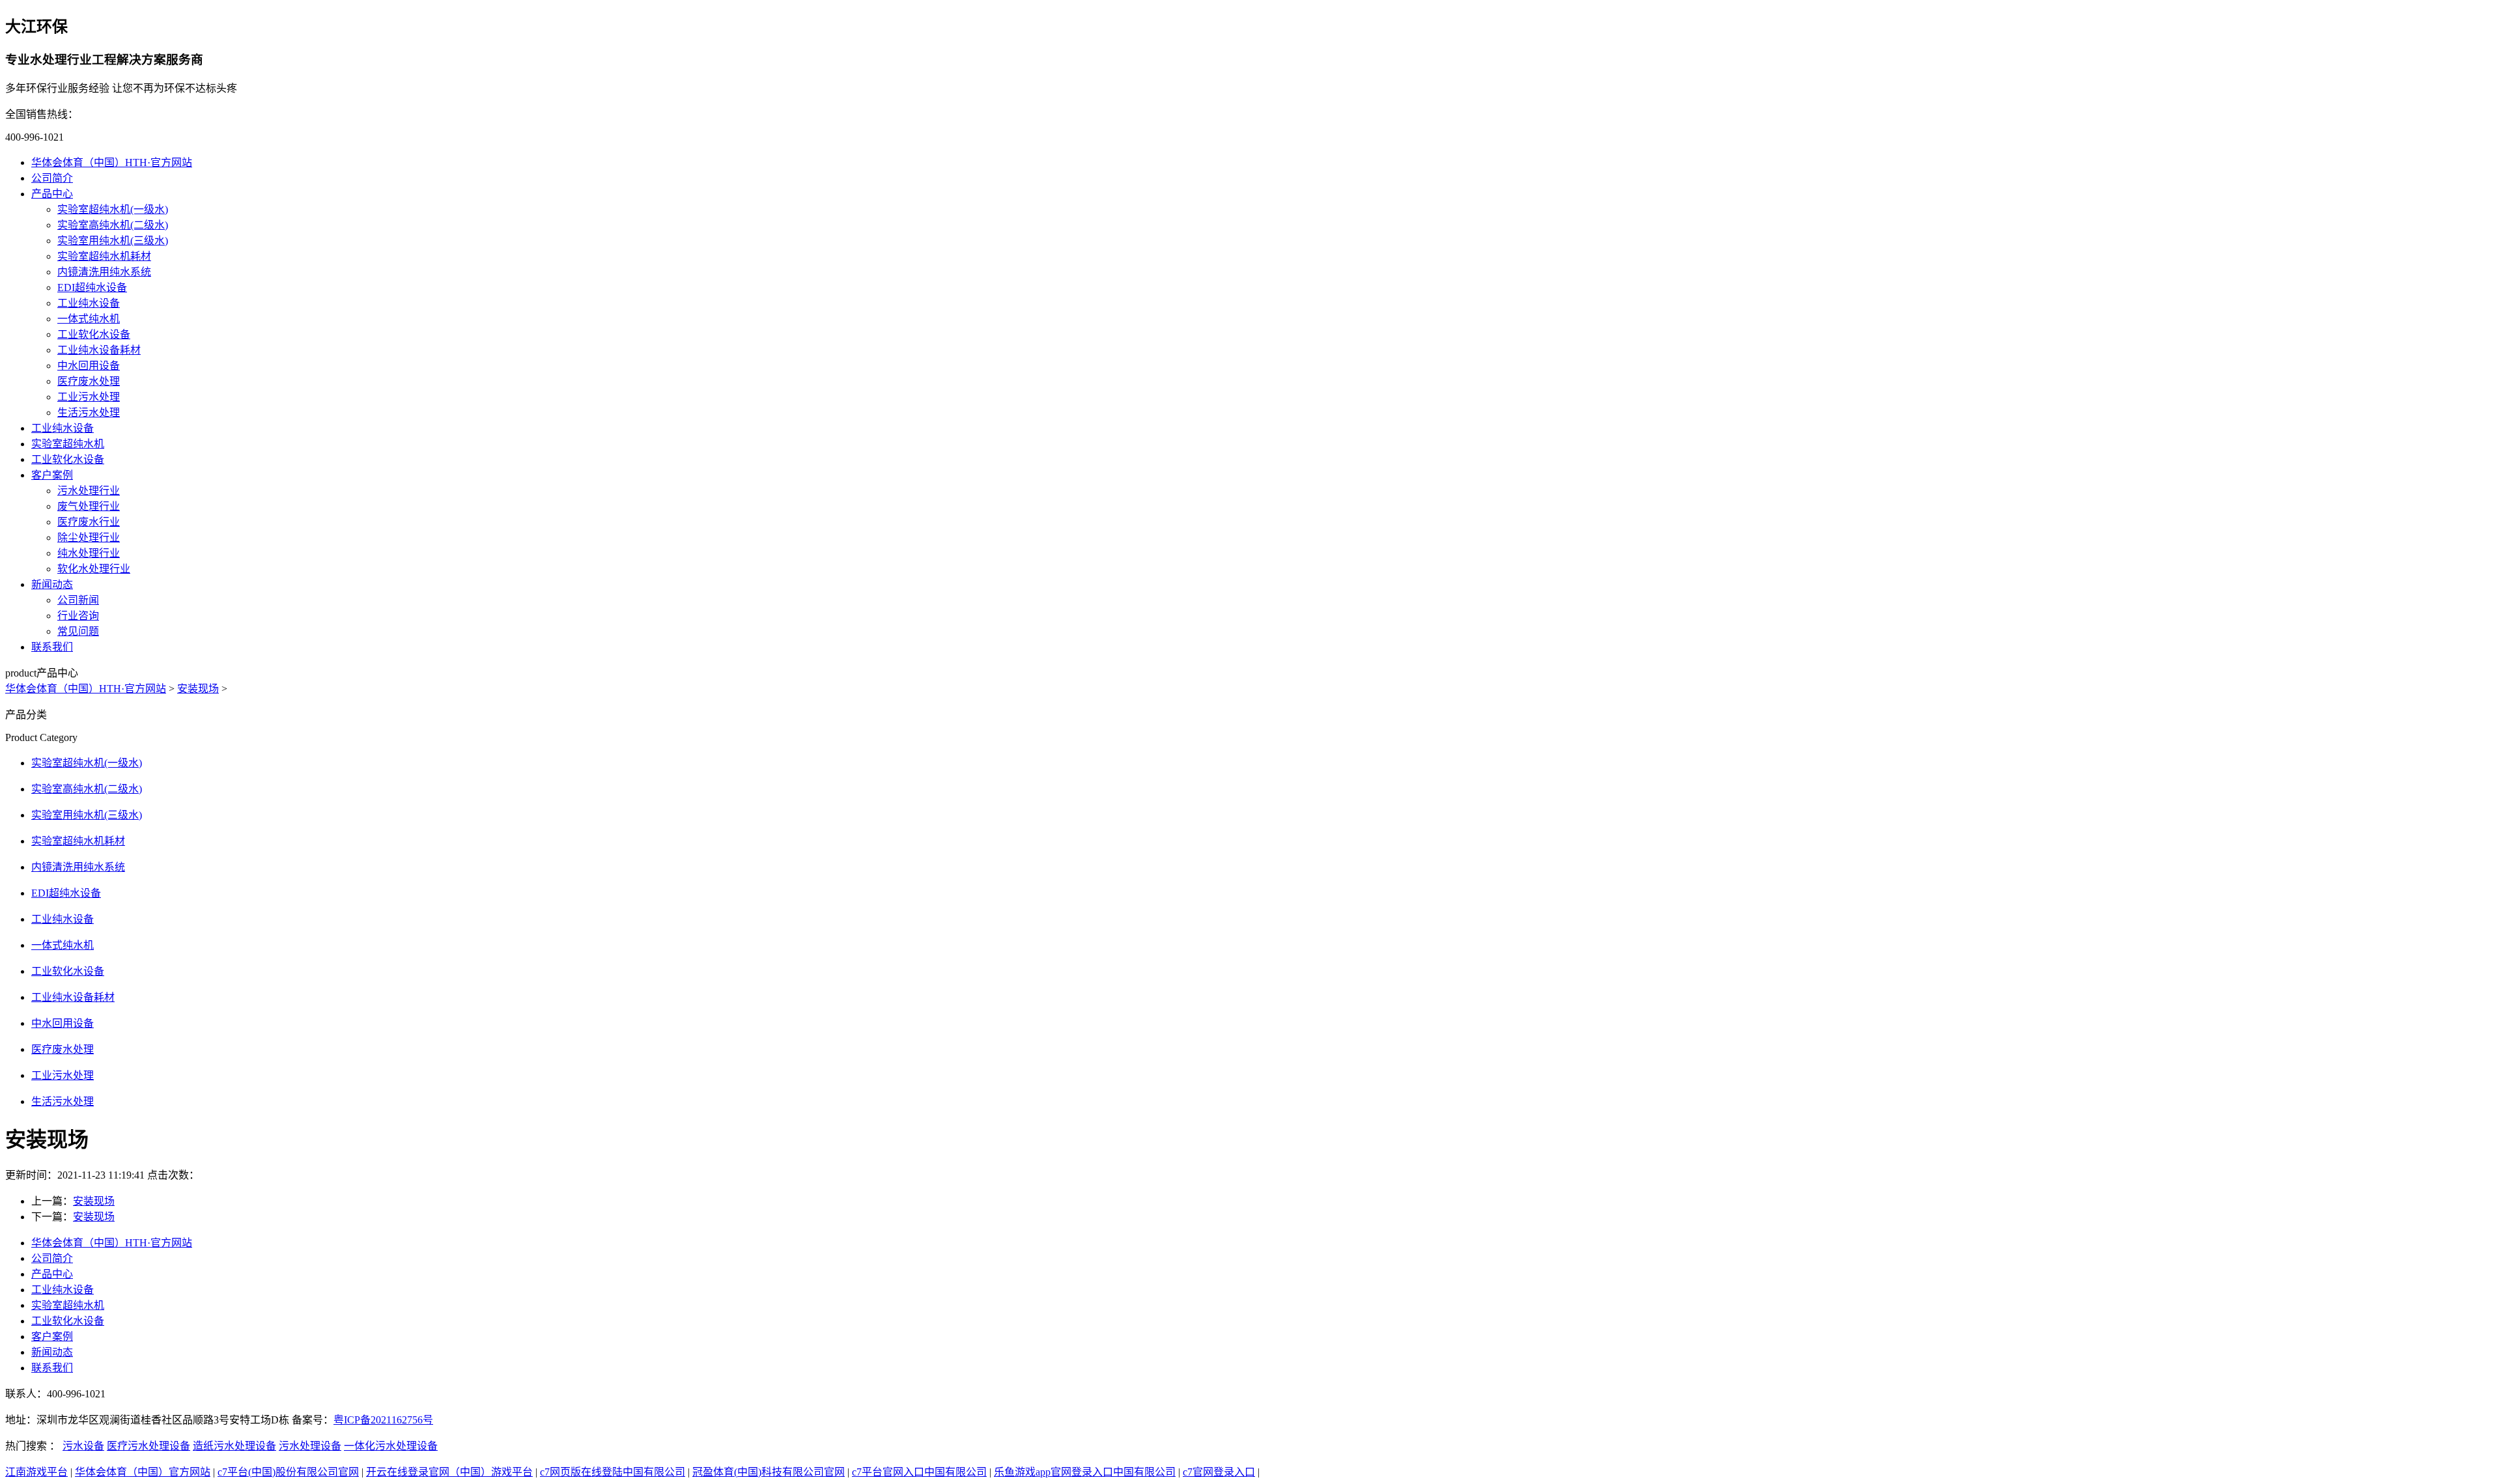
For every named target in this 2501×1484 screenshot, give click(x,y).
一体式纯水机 (89, 319)
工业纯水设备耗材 (99, 350)
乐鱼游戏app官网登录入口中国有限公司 (1085, 1472)
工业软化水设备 (94, 334)
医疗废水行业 (89, 522)
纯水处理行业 (89, 553)
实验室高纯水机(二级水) (113, 225)
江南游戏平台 (36, 1472)
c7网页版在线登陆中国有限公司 (613, 1472)
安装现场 (198, 689)
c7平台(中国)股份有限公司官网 (288, 1472)
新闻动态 (52, 584)
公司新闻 (78, 600)
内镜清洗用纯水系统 (104, 272)
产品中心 (52, 194)
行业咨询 (78, 616)
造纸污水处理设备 (234, 1446)
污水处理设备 (310, 1446)
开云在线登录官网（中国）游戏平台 (449, 1472)
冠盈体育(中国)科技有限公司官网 (769, 1472)
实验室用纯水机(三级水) (113, 241)
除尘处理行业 (89, 538)
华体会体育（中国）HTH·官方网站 (112, 162)
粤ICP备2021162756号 (383, 1420)
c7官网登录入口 (1219, 1472)
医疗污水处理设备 (148, 1446)
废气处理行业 (89, 506)
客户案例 (52, 475)
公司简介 (52, 178)
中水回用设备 (89, 366)
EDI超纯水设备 (92, 287)
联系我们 (52, 647)
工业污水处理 (89, 397)
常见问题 (78, 631)
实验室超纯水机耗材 (104, 256)
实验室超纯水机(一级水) (113, 209)
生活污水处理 (89, 413)
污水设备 (83, 1446)
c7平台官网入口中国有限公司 (919, 1472)
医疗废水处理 (89, 381)
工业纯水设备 (89, 303)
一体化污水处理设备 (391, 1446)
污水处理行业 (89, 491)
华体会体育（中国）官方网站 (143, 1472)
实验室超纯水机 (68, 444)
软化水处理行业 (94, 569)
